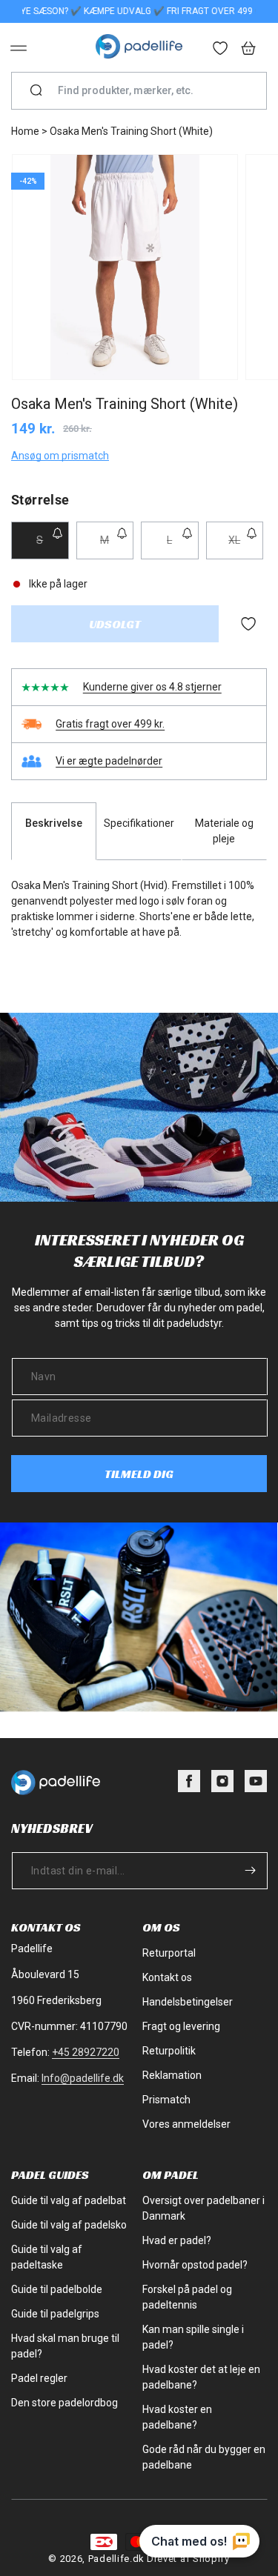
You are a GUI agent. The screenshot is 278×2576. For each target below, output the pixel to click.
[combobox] (145, 91)
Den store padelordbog (64, 2403)
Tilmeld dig (139, 1474)
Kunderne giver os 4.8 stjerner (152, 687)
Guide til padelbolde (57, 2289)
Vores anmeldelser (186, 2124)
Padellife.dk (116, 2559)
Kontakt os (167, 1977)
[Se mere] (221, 50)
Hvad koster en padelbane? (177, 2417)
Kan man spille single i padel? (193, 2337)
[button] (19, 48)
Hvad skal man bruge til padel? (65, 2346)
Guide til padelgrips (55, 2314)
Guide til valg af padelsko (69, 2225)
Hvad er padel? (177, 2240)
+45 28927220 (86, 2052)
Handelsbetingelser (188, 2002)
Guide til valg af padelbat (69, 2200)
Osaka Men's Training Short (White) (131, 131)
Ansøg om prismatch (60, 456)
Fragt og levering (181, 2026)
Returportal (169, 1953)
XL (246, 546)
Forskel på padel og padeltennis (187, 2297)
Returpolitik (169, 2051)
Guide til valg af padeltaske (47, 2257)
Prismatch (166, 2100)
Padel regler (39, 2378)
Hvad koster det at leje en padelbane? (201, 2377)
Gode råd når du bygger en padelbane (204, 2457)
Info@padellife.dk (83, 2078)
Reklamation (172, 2075)
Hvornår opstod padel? (195, 2265)
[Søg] (36, 91)
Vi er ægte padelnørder (109, 761)
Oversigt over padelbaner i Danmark (203, 2208)
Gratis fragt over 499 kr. (110, 724)
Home (25, 131)
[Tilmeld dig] (250, 1870)
